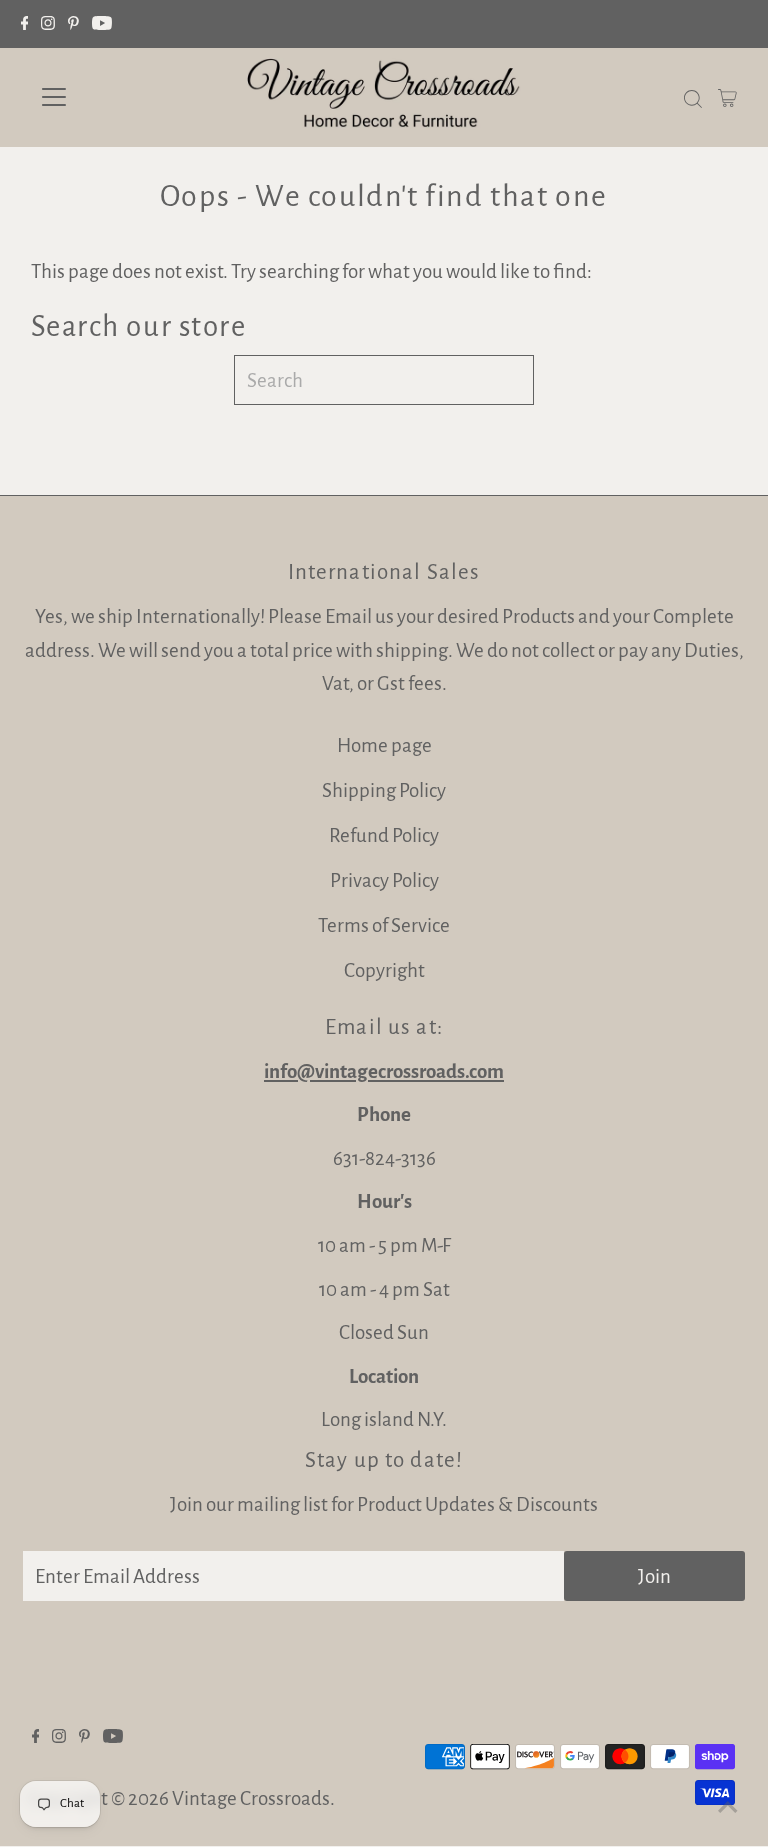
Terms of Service (384, 925)
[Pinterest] (73, 24)
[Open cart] (727, 97)
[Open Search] (693, 96)
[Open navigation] (113, 97)
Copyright (384, 970)
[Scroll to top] (728, 1807)
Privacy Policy (384, 880)
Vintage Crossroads (251, 1798)
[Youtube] (102, 24)
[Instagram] (48, 24)
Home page (384, 745)
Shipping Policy (384, 790)
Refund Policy (384, 835)
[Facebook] (25, 24)
